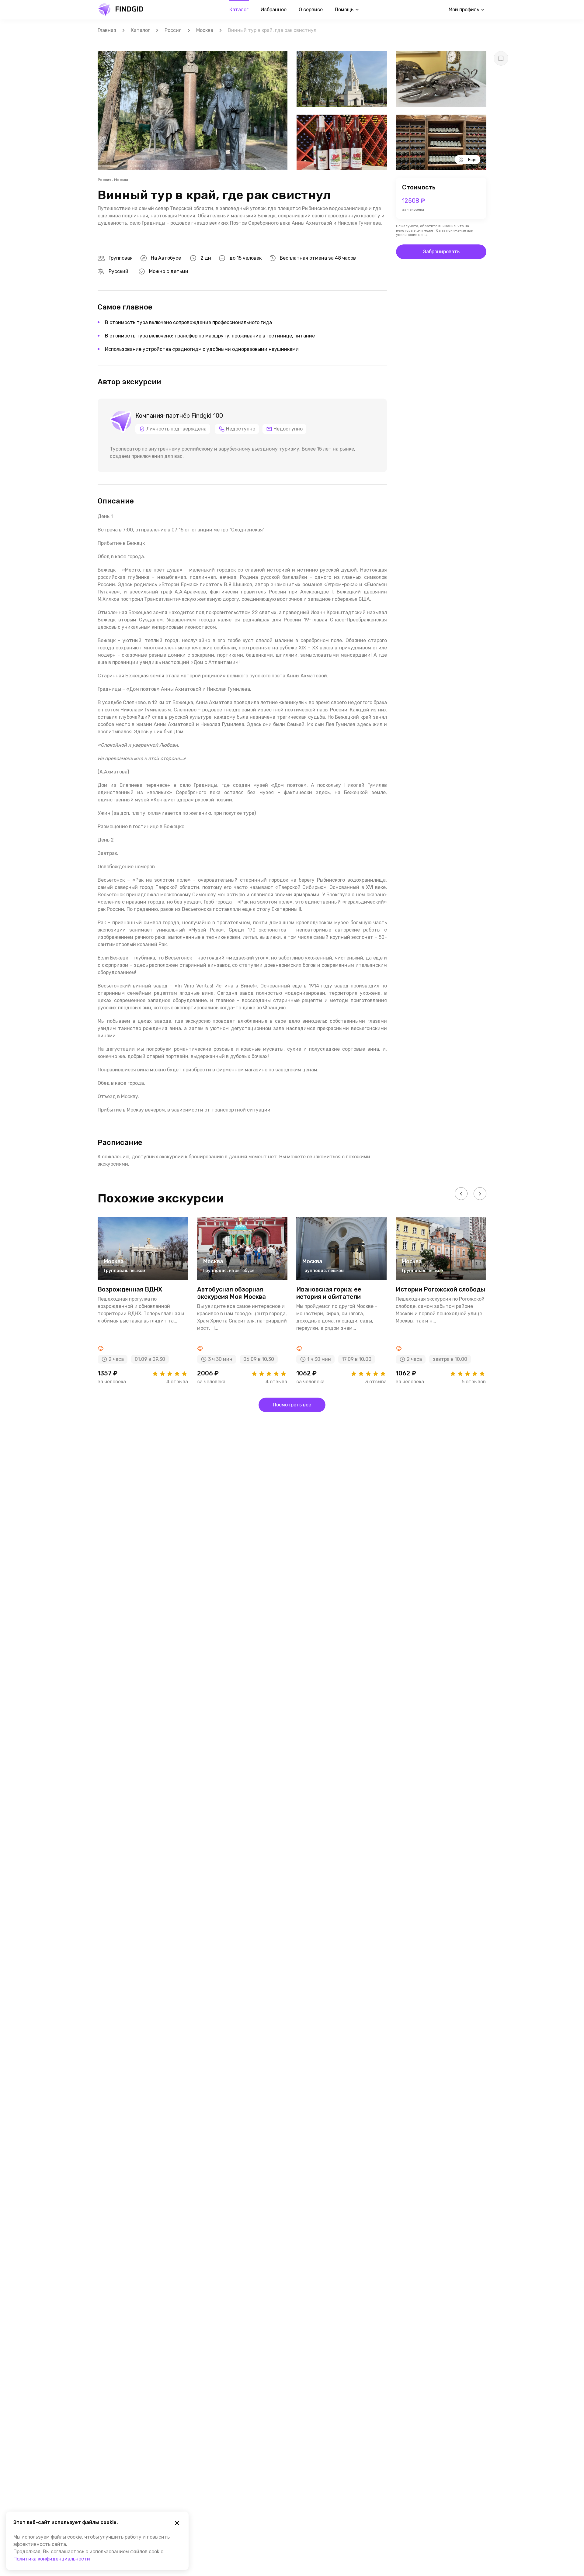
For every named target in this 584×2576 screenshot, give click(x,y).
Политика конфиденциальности (52, 2559)
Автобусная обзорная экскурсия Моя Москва (231, 1293)
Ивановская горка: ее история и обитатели (329, 1293)
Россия (173, 30)
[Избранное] (501, 58)
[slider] (170, 1374)
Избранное (274, 10)
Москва (205, 30)
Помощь (344, 10)
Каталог (239, 10)
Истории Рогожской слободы (440, 1289)
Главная (107, 30)
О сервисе (311, 10)
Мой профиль (464, 10)
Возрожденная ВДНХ (130, 1289)
